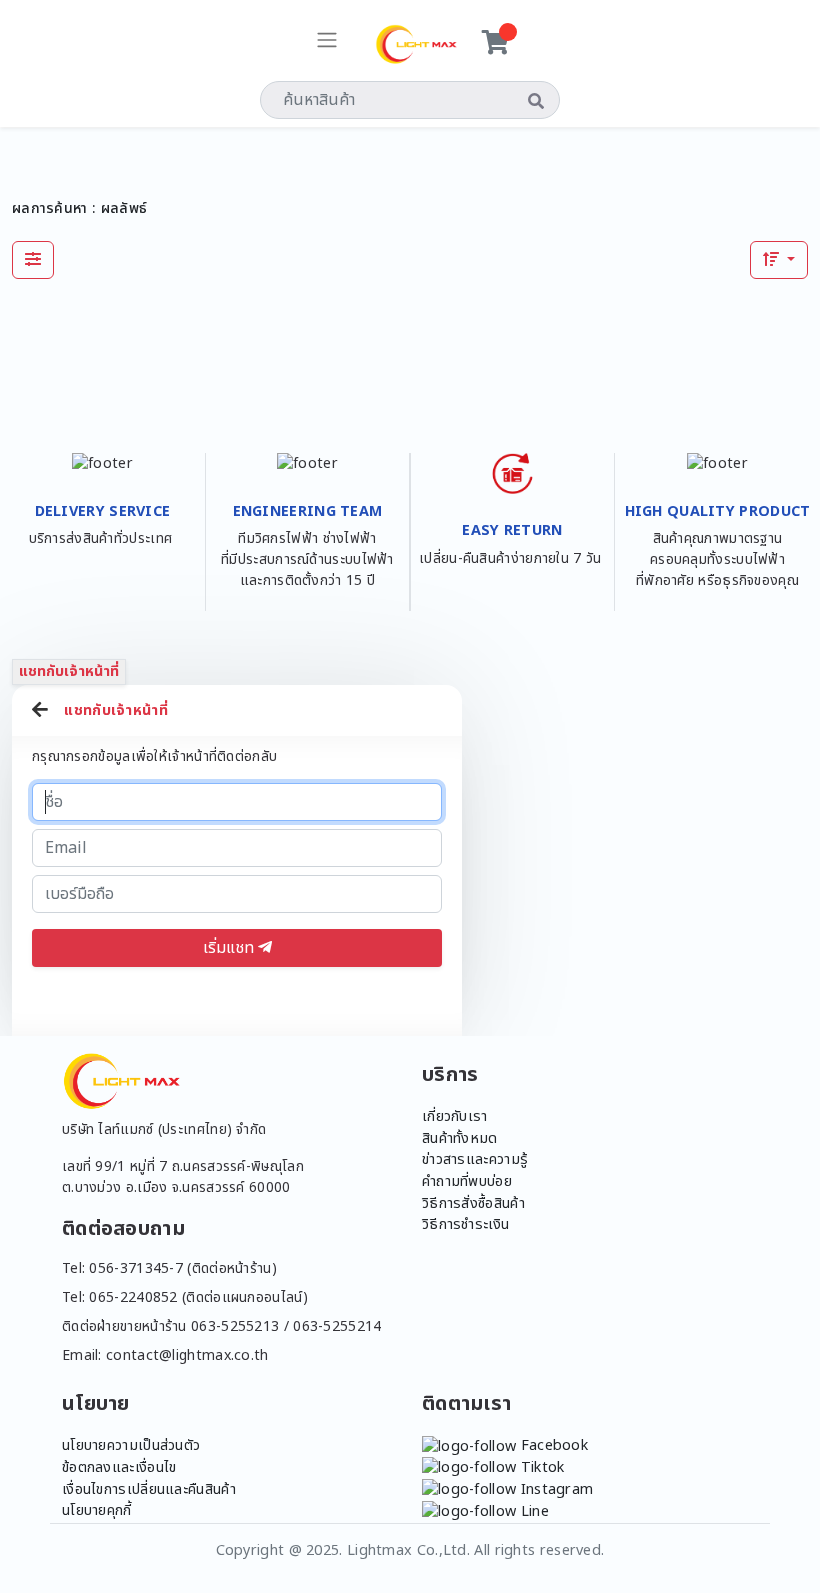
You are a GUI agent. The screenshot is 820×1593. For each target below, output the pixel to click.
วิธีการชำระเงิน (465, 1224)
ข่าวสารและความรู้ (475, 1159)
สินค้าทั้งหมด (460, 1138)
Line (532, 1511)
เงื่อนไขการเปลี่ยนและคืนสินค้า (149, 1489)
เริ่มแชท (230, 948)
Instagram (554, 1489)
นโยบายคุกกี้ (97, 1510)
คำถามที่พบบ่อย (467, 1181)
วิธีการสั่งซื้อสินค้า (473, 1203)
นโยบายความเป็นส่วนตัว (131, 1445)
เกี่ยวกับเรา (455, 1116)
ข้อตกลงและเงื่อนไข (119, 1467)
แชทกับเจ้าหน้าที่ (69, 671)
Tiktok (540, 1467)
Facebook (552, 1445)
